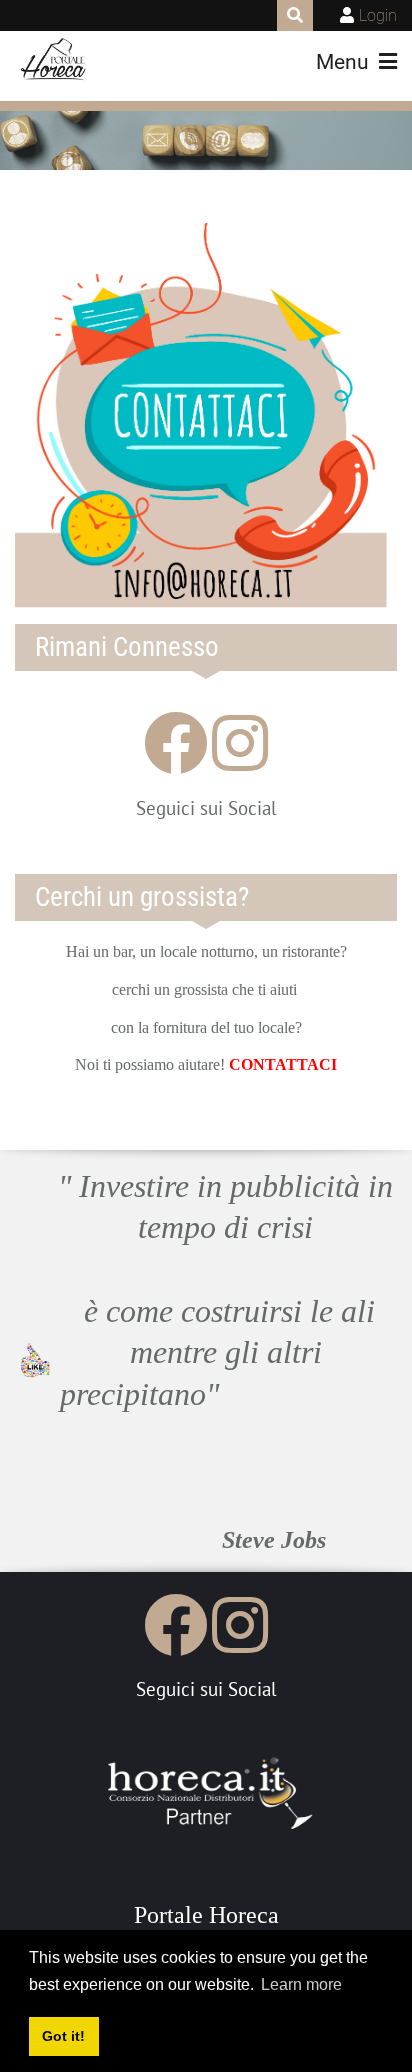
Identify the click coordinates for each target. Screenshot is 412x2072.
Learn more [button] (301, 1984)
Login (378, 15)
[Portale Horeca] (54, 60)
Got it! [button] (63, 2036)
